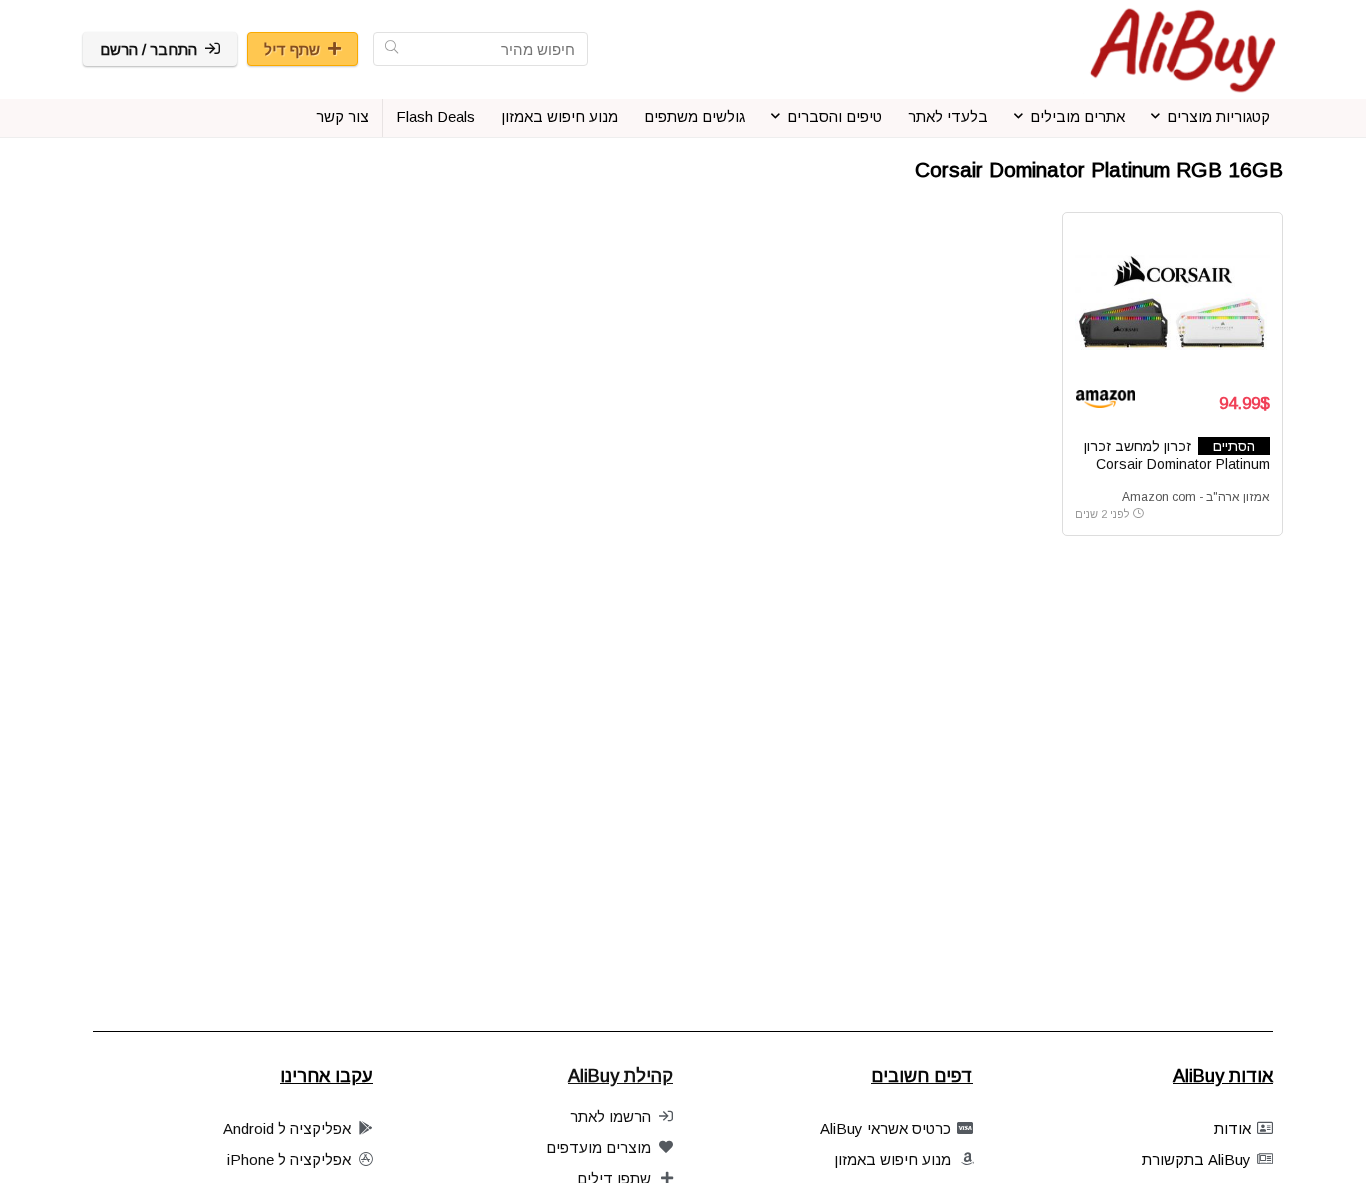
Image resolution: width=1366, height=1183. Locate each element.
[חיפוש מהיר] (391, 49)
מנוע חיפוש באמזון (559, 116)
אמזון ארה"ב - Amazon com (1196, 497)
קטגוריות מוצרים (1218, 116)
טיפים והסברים (834, 116)
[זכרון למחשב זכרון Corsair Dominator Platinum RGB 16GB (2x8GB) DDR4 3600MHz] (1172, 300)
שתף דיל (292, 49)
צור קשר (342, 116)
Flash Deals (435, 116)
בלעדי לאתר (948, 116)
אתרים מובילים (1077, 116)
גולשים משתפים (694, 116)
